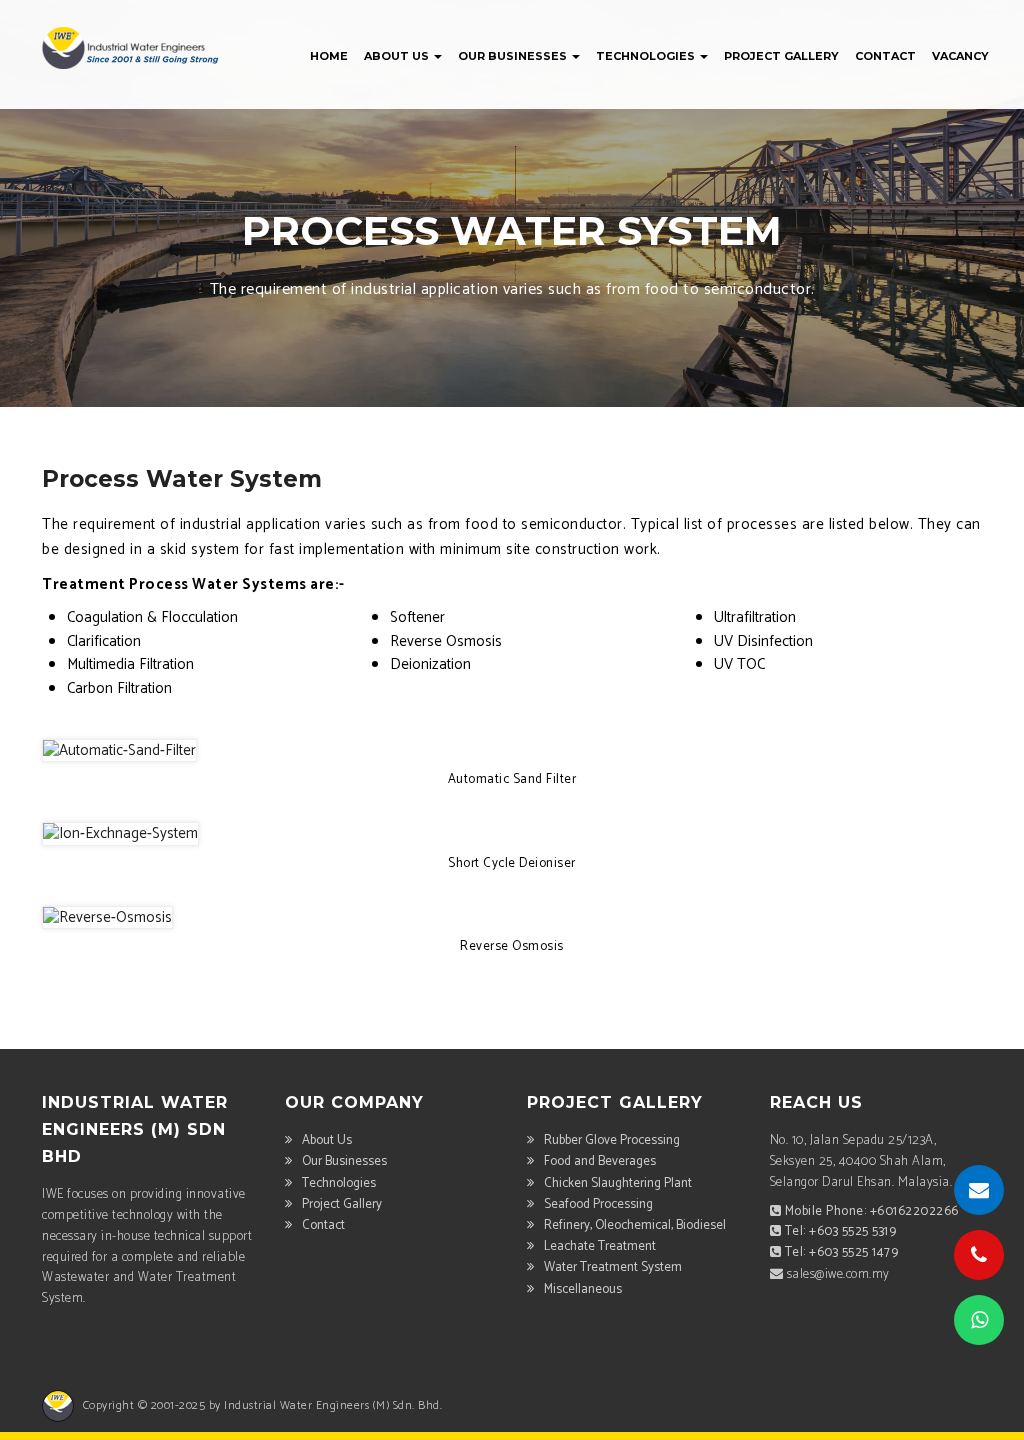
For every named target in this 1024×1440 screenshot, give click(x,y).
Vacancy (960, 56)
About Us (398, 56)
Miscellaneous (583, 1289)
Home (329, 56)
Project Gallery (781, 56)
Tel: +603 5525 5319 (841, 1231)
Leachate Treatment (600, 1246)
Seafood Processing (598, 1204)
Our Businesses (514, 56)
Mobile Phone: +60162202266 (872, 1211)
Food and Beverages (600, 1161)
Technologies (647, 56)
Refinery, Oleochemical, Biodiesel (635, 1225)
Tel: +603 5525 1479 (842, 1252)
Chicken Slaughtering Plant (618, 1183)
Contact (885, 56)
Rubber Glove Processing (612, 1140)
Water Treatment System (613, 1267)
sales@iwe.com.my (838, 1274)
